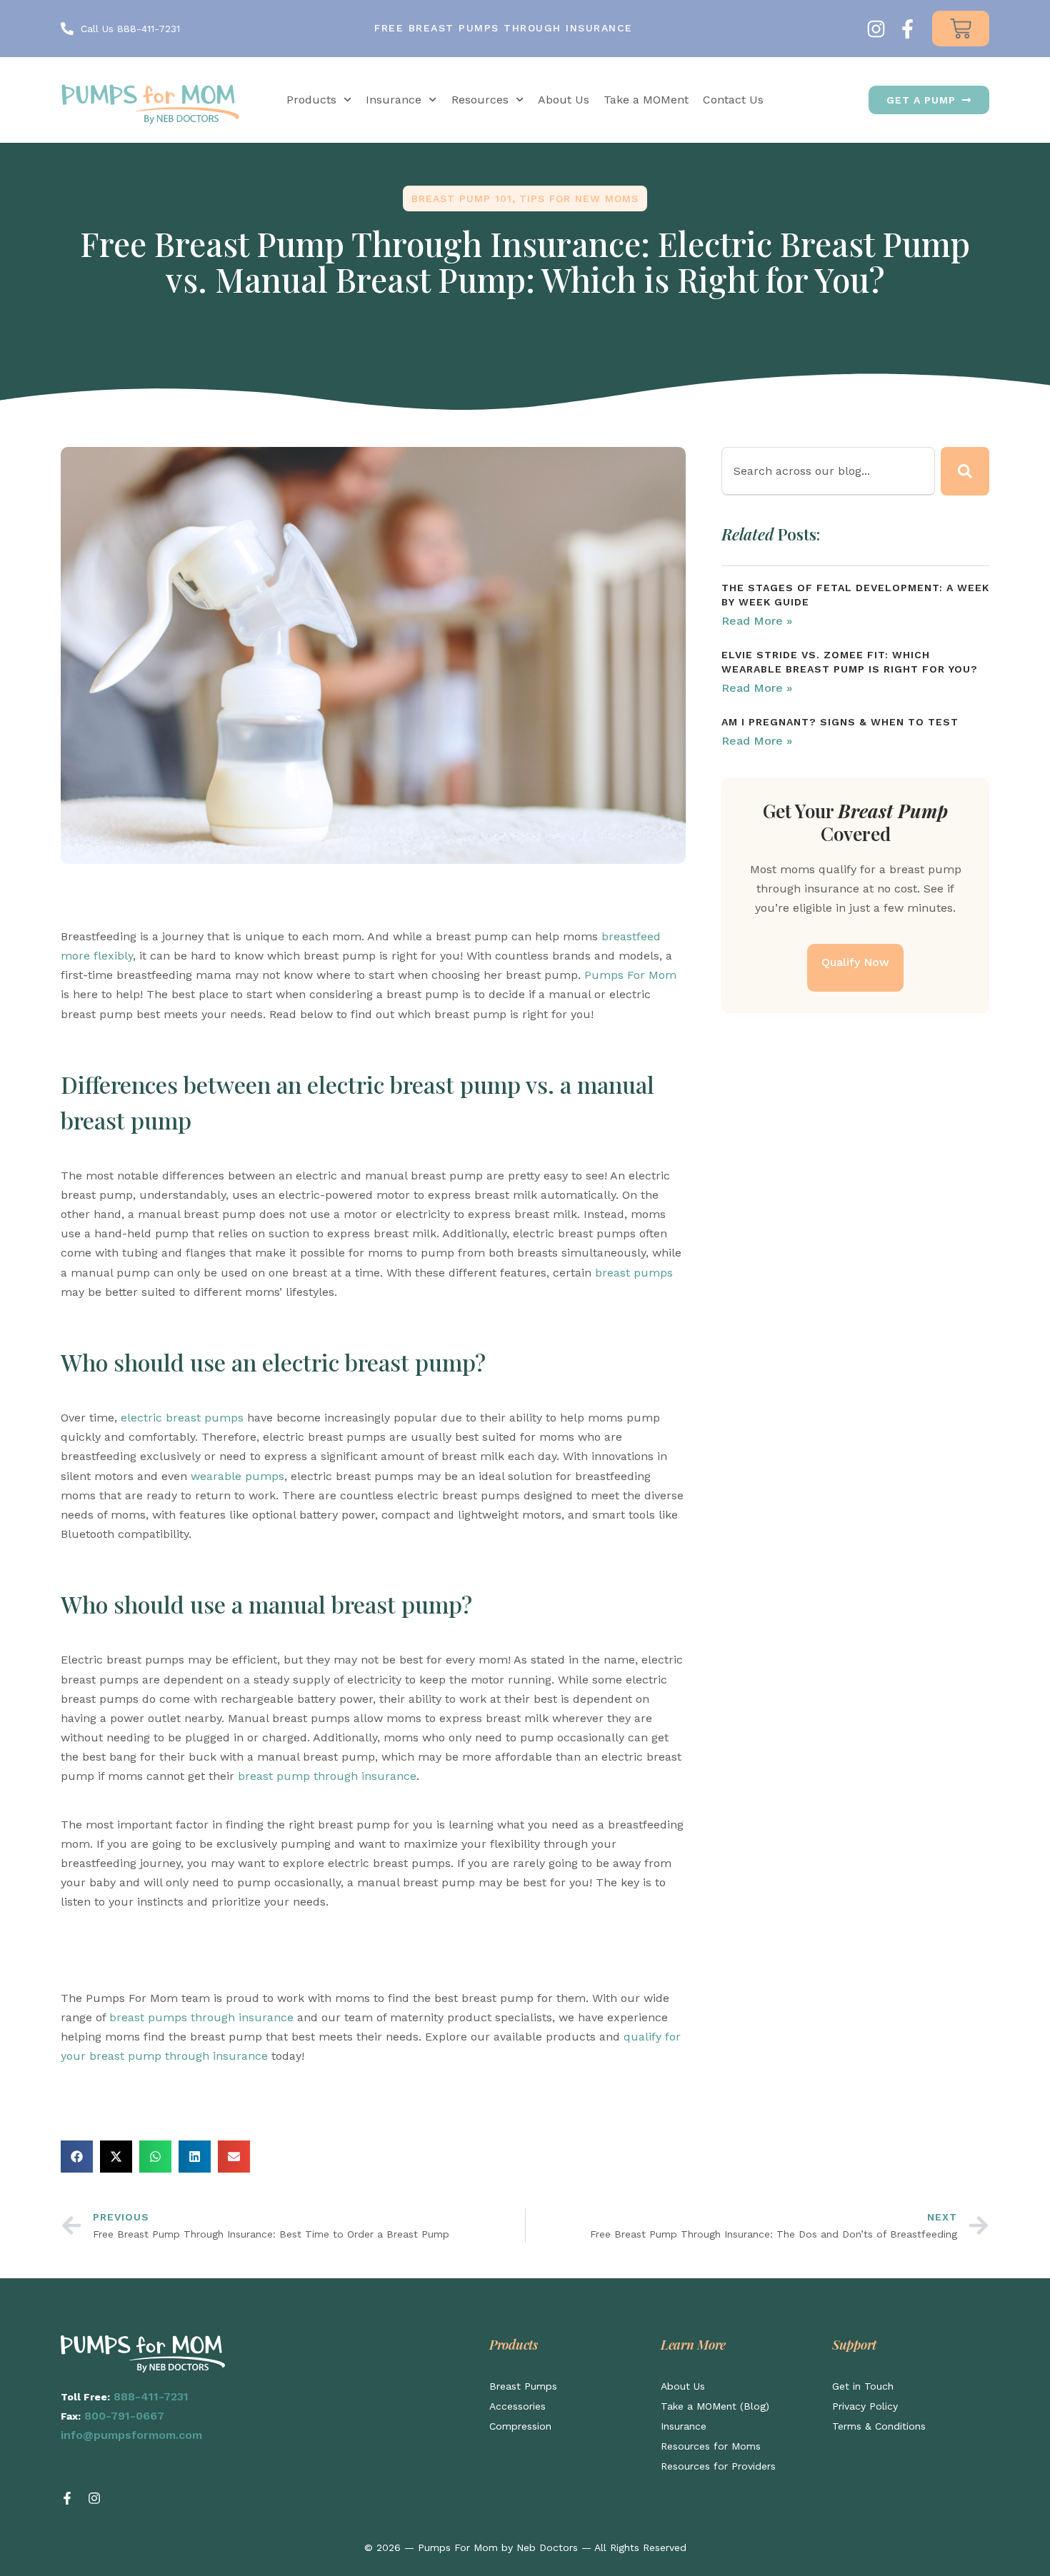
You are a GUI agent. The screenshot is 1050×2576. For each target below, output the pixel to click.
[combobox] (828, 471)
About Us (564, 100)
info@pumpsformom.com (131, 2435)
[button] (77, 2157)
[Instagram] (876, 29)
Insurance (394, 100)
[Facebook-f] (907, 29)
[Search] (965, 471)
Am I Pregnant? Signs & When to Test (840, 722)
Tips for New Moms (579, 198)
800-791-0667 (124, 2416)
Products (311, 100)
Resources (480, 100)
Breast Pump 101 (462, 198)
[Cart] (961, 29)
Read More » (757, 621)
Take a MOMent (646, 100)
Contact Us (733, 100)
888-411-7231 (151, 2396)
